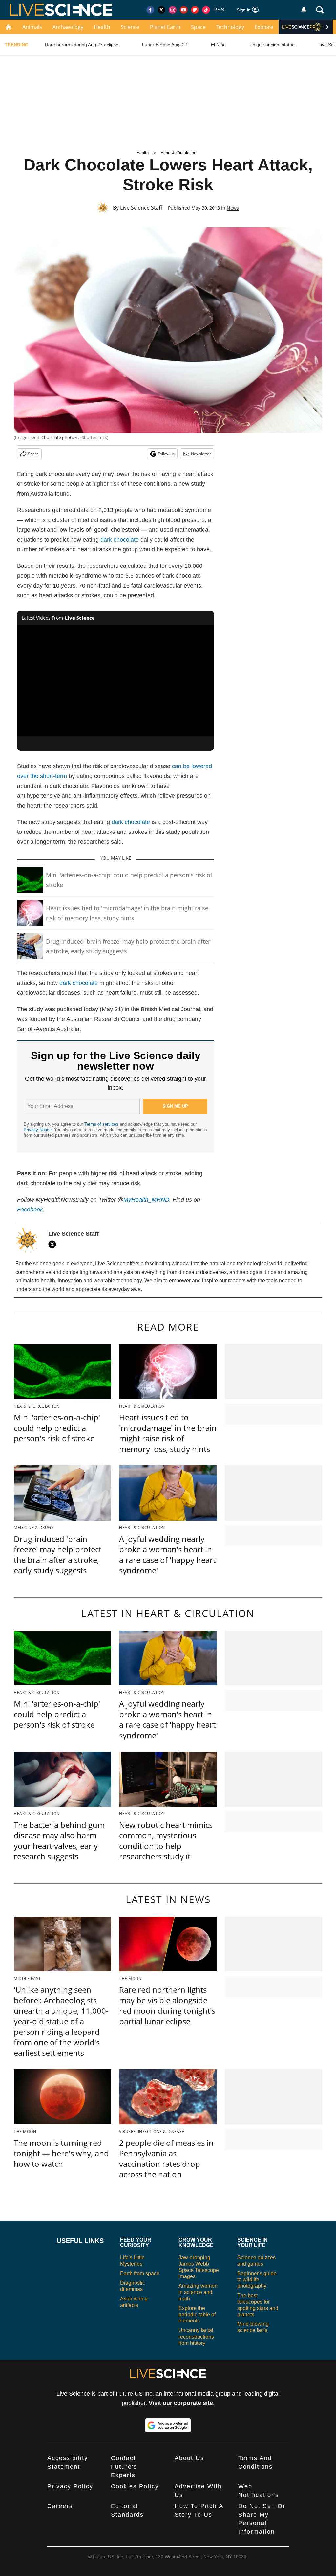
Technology (230, 27)
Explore (264, 27)
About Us (189, 2458)
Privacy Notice (38, 1130)
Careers (60, 2506)
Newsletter (201, 454)
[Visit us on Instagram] (173, 10)
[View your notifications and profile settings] (304, 10)
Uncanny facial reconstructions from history (196, 2336)
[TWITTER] (54, 1244)
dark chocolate (120, 540)
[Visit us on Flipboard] (195, 10)
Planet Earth (165, 27)
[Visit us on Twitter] (161, 10)
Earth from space (140, 2273)
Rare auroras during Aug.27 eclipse (82, 45)
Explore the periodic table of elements (197, 2314)
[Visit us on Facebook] (150, 10)
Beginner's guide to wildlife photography (257, 2280)
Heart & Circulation (178, 153)
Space (198, 27)
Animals (32, 27)
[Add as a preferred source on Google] (168, 2425)
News (233, 208)
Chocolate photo (58, 437)
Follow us (166, 454)
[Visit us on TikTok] (206, 10)
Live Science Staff (141, 208)
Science (130, 27)
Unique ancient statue (272, 45)
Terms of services (102, 1124)
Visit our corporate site (181, 2403)
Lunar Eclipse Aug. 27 (165, 45)
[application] (115, 681)
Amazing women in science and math (198, 2292)
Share (33, 454)
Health (102, 27)
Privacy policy (70, 2486)
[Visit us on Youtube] (184, 10)
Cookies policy (135, 2486)
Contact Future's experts (124, 2467)
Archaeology (68, 27)
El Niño (218, 45)
